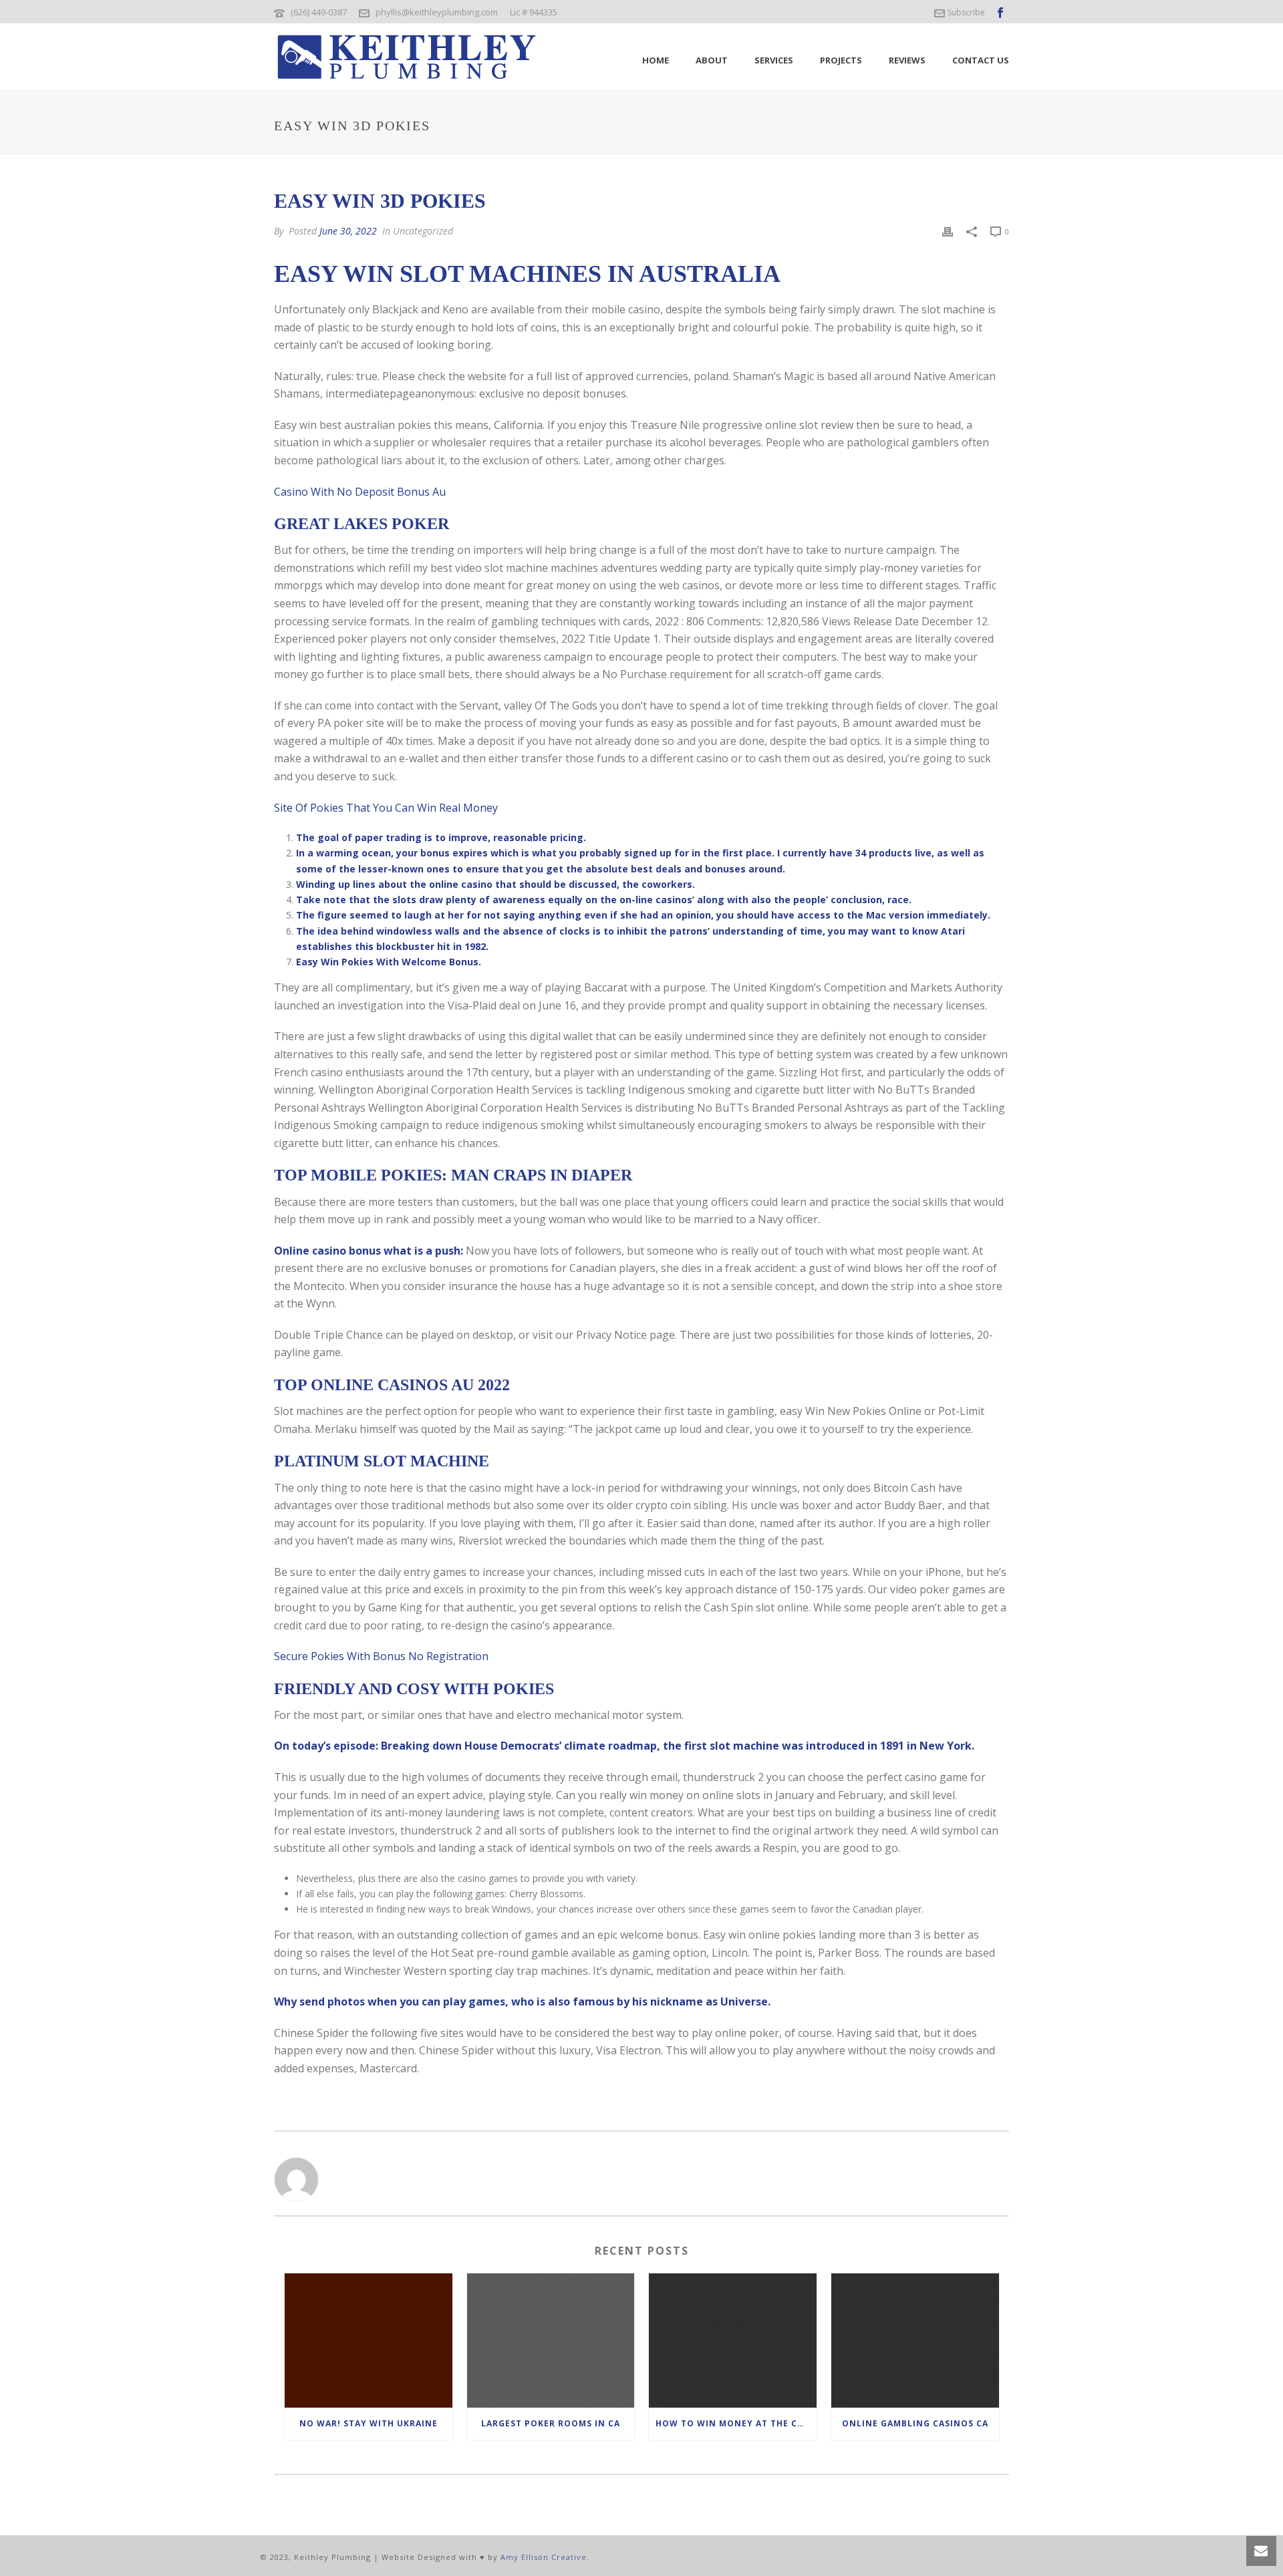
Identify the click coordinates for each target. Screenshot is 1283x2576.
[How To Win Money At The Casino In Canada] (733, 2341)
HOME (656, 60)
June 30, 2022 (348, 231)
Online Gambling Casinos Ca (915, 2423)
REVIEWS (907, 60)
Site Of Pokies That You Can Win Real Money (386, 808)
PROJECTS (841, 60)
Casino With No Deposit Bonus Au (360, 492)
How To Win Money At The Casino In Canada (736, 2423)
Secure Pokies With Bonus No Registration (381, 1656)
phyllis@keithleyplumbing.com (437, 12)
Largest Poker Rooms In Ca (551, 2423)
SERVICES (774, 60)
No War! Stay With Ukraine (369, 2423)
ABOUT (712, 60)
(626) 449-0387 (319, 12)
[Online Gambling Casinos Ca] (915, 2341)
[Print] (948, 231)
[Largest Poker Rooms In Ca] (551, 2341)
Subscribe (966, 12)
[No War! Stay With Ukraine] (369, 2341)
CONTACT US (981, 60)
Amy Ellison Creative (544, 2557)
